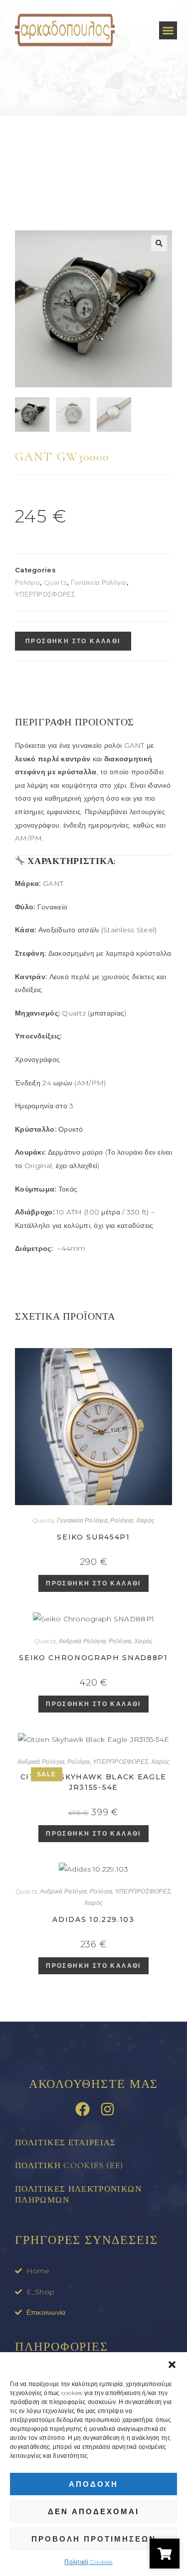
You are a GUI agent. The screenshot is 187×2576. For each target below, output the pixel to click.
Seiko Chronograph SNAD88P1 (93, 1658)
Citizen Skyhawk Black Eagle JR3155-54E (93, 1782)
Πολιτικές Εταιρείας (66, 2143)
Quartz (56, 582)
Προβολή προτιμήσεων (94, 2539)
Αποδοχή (93, 2484)
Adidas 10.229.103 (93, 1919)
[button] (172, 2365)
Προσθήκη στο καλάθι (73, 641)
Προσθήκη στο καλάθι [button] (93, 1583)
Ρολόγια (27, 582)
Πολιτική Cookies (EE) (69, 2165)
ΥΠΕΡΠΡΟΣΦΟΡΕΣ (45, 594)
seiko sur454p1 (93, 1537)
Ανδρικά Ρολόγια (83, 1641)
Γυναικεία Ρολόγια (99, 582)
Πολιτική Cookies (88, 2562)
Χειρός (145, 1520)
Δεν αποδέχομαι (93, 2511)
